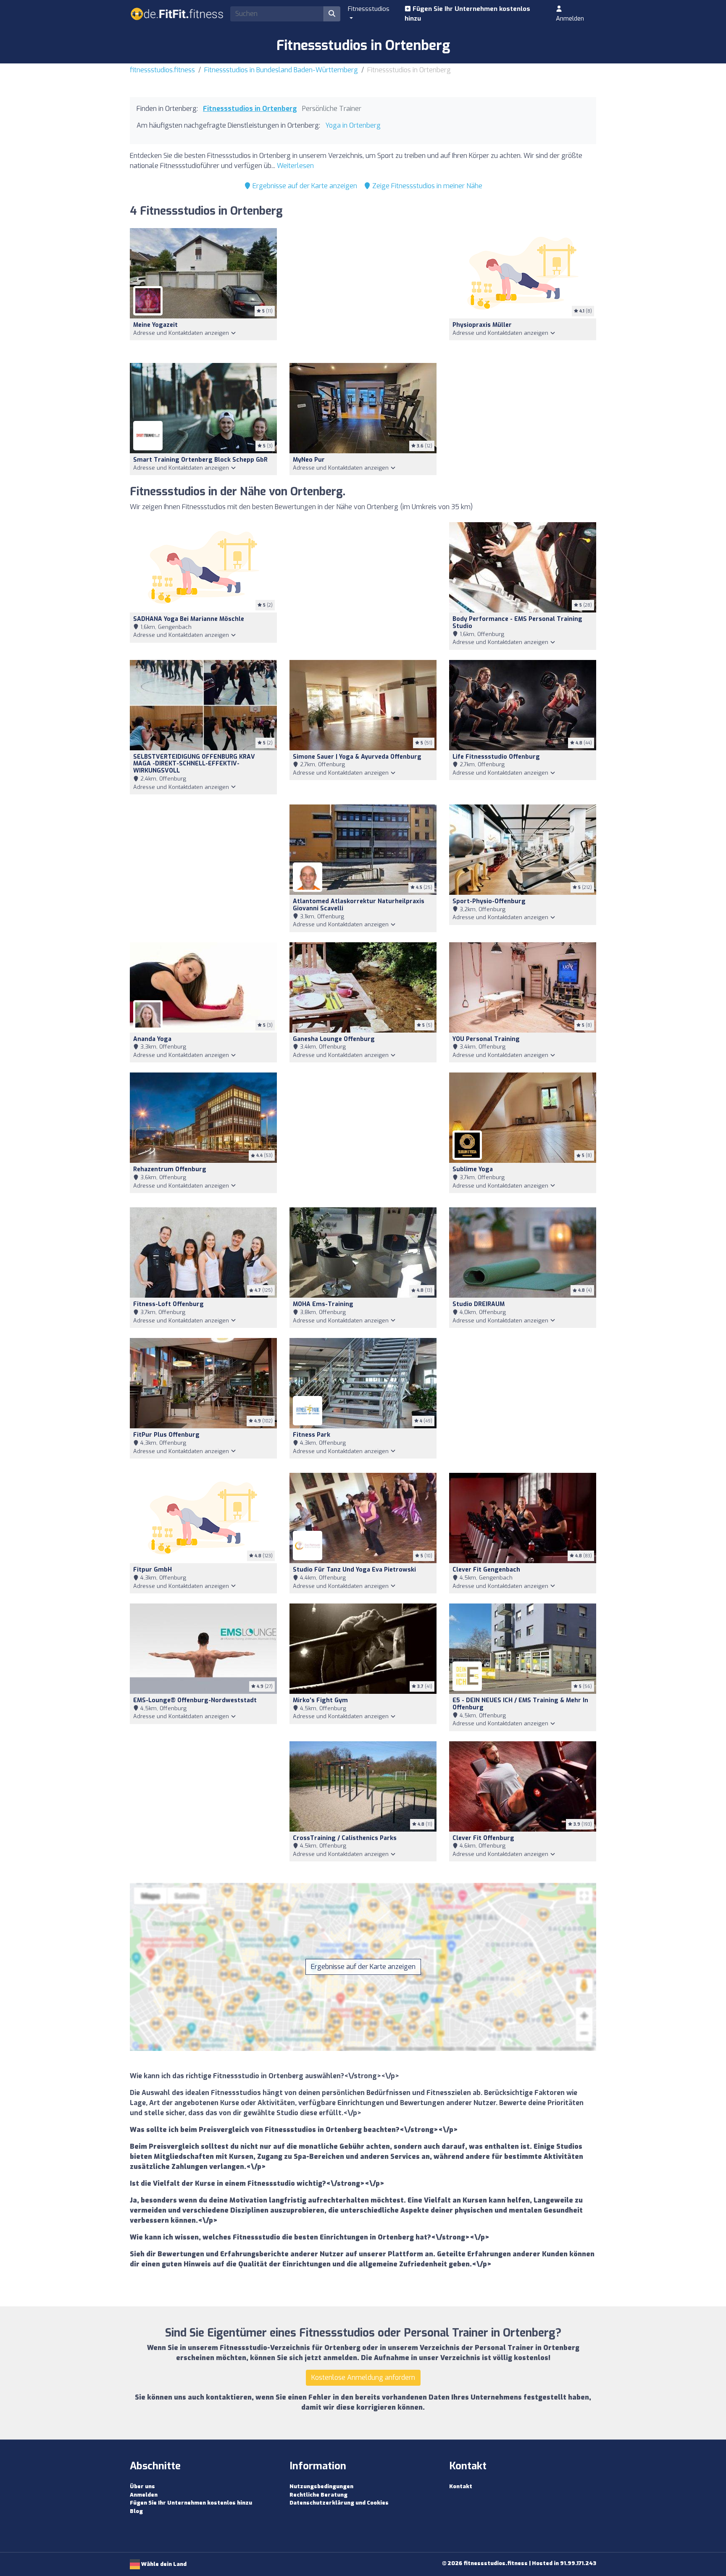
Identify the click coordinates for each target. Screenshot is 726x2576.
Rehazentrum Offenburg (170, 1169)
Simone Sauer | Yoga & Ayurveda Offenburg (357, 757)
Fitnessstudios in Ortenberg (250, 109)
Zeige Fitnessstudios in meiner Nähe (426, 186)
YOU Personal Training (486, 1039)
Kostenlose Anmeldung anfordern (363, 2378)
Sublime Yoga (473, 1169)
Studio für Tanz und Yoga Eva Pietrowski (354, 1570)
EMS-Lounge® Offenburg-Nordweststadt (195, 1700)
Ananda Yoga (152, 1039)
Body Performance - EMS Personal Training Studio (517, 623)
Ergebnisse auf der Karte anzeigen (304, 186)
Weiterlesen (295, 166)
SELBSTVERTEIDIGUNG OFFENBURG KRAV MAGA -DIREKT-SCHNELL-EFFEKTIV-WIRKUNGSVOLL (194, 764)
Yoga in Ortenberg (353, 125)
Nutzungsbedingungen (321, 2486)
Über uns (142, 2486)
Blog (136, 2511)
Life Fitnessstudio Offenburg (496, 757)
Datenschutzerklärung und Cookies (339, 2503)
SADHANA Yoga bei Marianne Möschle (189, 619)
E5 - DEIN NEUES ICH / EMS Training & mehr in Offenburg (520, 1704)
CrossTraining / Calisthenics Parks (345, 1838)
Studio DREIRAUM (479, 1304)
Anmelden (570, 18)
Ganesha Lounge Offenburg (334, 1039)
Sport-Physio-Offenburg (489, 901)
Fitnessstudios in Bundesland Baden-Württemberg (281, 70)
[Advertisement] (363, 290)
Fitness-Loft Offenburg (168, 1304)
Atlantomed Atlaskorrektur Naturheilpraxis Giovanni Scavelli (359, 905)
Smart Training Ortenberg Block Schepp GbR (200, 460)
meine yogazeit (155, 325)
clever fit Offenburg (483, 1838)
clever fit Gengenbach (486, 1570)
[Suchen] (332, 14)
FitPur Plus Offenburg (166, 1435)
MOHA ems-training (323, 1304)
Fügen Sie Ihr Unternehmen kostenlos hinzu (467, 14)
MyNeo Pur (309, 460)
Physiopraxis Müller (482, 325)
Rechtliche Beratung (318, 2495)
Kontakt (461, 2486)
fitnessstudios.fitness (162, 70)
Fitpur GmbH (153, 1570)
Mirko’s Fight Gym (320, 1700)
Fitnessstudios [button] (369, 9)
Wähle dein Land (163, 2564)
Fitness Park (312, 1435)
